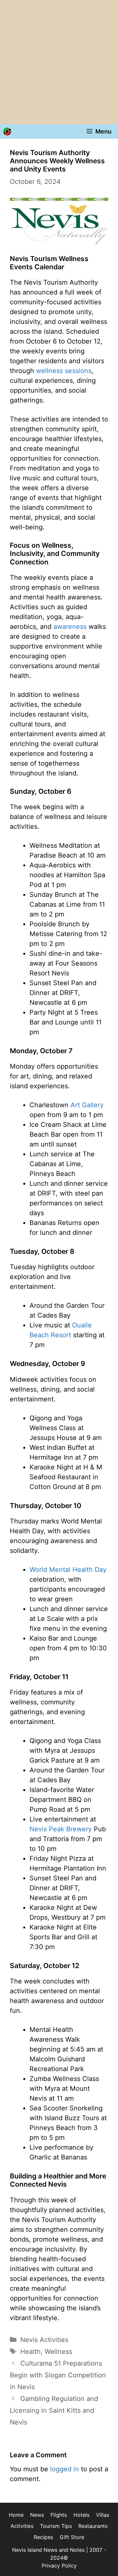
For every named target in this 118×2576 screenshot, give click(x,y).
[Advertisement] (59, 62)
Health (30, 2352)
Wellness (58, 2352)
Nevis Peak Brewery (61, 1829)
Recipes (43, 2537)
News (37, 2515)
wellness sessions (64, 371)
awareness (70, 627)
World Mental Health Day (68, 1570)
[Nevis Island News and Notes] (7, 132)
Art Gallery (87, 1105)
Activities (22, 2526)
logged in (65, 2469)
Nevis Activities (44, 2340)
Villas (103, 2515)
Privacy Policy (59, 2566)
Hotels (81, 2515)
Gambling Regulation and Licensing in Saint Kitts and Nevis (54, 2410)
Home (16, 2515)
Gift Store (72, 2537)
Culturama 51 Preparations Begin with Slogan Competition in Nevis (58, 2375)
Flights (59, 2515)
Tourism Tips (56, 2526)
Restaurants (93, 2526)
